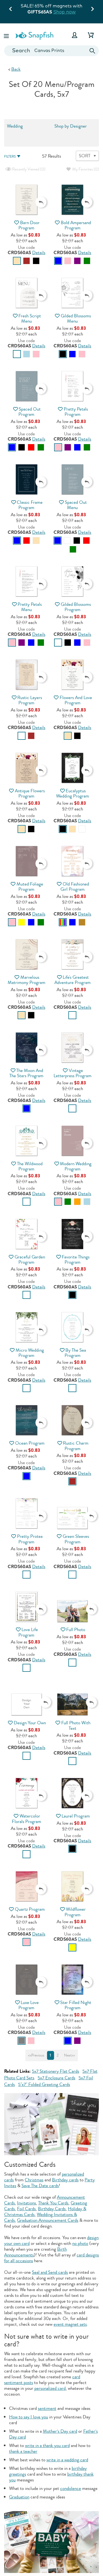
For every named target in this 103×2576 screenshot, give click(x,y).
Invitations (27, 2203)
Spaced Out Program (30, 412)
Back (16, 69)
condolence (71, 2488)
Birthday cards (65, 2180)
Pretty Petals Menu (30, 607)
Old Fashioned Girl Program (75, 887)
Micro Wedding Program (30, 1353)
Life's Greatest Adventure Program (73, 980)
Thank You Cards (53, 2203)
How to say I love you (29, 2417)
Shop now (65, 12)
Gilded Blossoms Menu (76, 318)
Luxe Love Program (29, 2005)
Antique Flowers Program (30, 793)
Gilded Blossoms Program (76, 607)
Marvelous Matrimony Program (27, 980)
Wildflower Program (75, 1912)
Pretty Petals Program (76, 412)
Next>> (69, 2055)
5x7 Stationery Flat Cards (55, 2071)
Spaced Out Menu (76, 505)
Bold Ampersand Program (76, 225)
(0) (28, 169)
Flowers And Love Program (76, 700)
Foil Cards (26, 2209)
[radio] (17, 261)
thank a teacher (23, 2451)
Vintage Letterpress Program (73, 1073)
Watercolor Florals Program (27, 1819)
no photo (80, 2243)
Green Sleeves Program (76, 1539)
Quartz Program (30, 1909)
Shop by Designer (71, 126)
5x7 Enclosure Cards (56, 2078)
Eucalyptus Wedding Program (73, 793)
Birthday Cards (52, 2209)
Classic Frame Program (30, 505)
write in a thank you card (47, 2446)
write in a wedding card (67, 2460)
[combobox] (51, 51)
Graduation (19, 2497)
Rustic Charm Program (76, 1446)
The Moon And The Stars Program (26, 1073)
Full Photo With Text (76, 1725)
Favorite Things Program (76, 1260)
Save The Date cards (40, 2186)
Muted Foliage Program (30, 887)
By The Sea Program (75, 1353)
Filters (10, 157)
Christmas (34, 2180)
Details (39, 253)
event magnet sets (70, 2324)
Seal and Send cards (50, 2272)
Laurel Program (76, 1816)
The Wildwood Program (30, 1166)
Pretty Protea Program (30, 1539)
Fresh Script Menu (30, 318)
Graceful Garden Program (30, 1260)
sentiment (47, 2408)
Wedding (15, 126)
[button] (7, 35)
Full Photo (76, 1630)
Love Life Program (28, 1632)
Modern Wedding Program (76, 1166)
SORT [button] (85, 156)
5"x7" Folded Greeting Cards (44, 2084)
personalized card (50, 2388)
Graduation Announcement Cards (48, 2220)
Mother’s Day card (60, 2431)
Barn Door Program (29, 225)
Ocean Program (30, 1443)
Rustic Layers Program (30, 700)
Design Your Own (30, 1723)
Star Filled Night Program (76, 2005)
